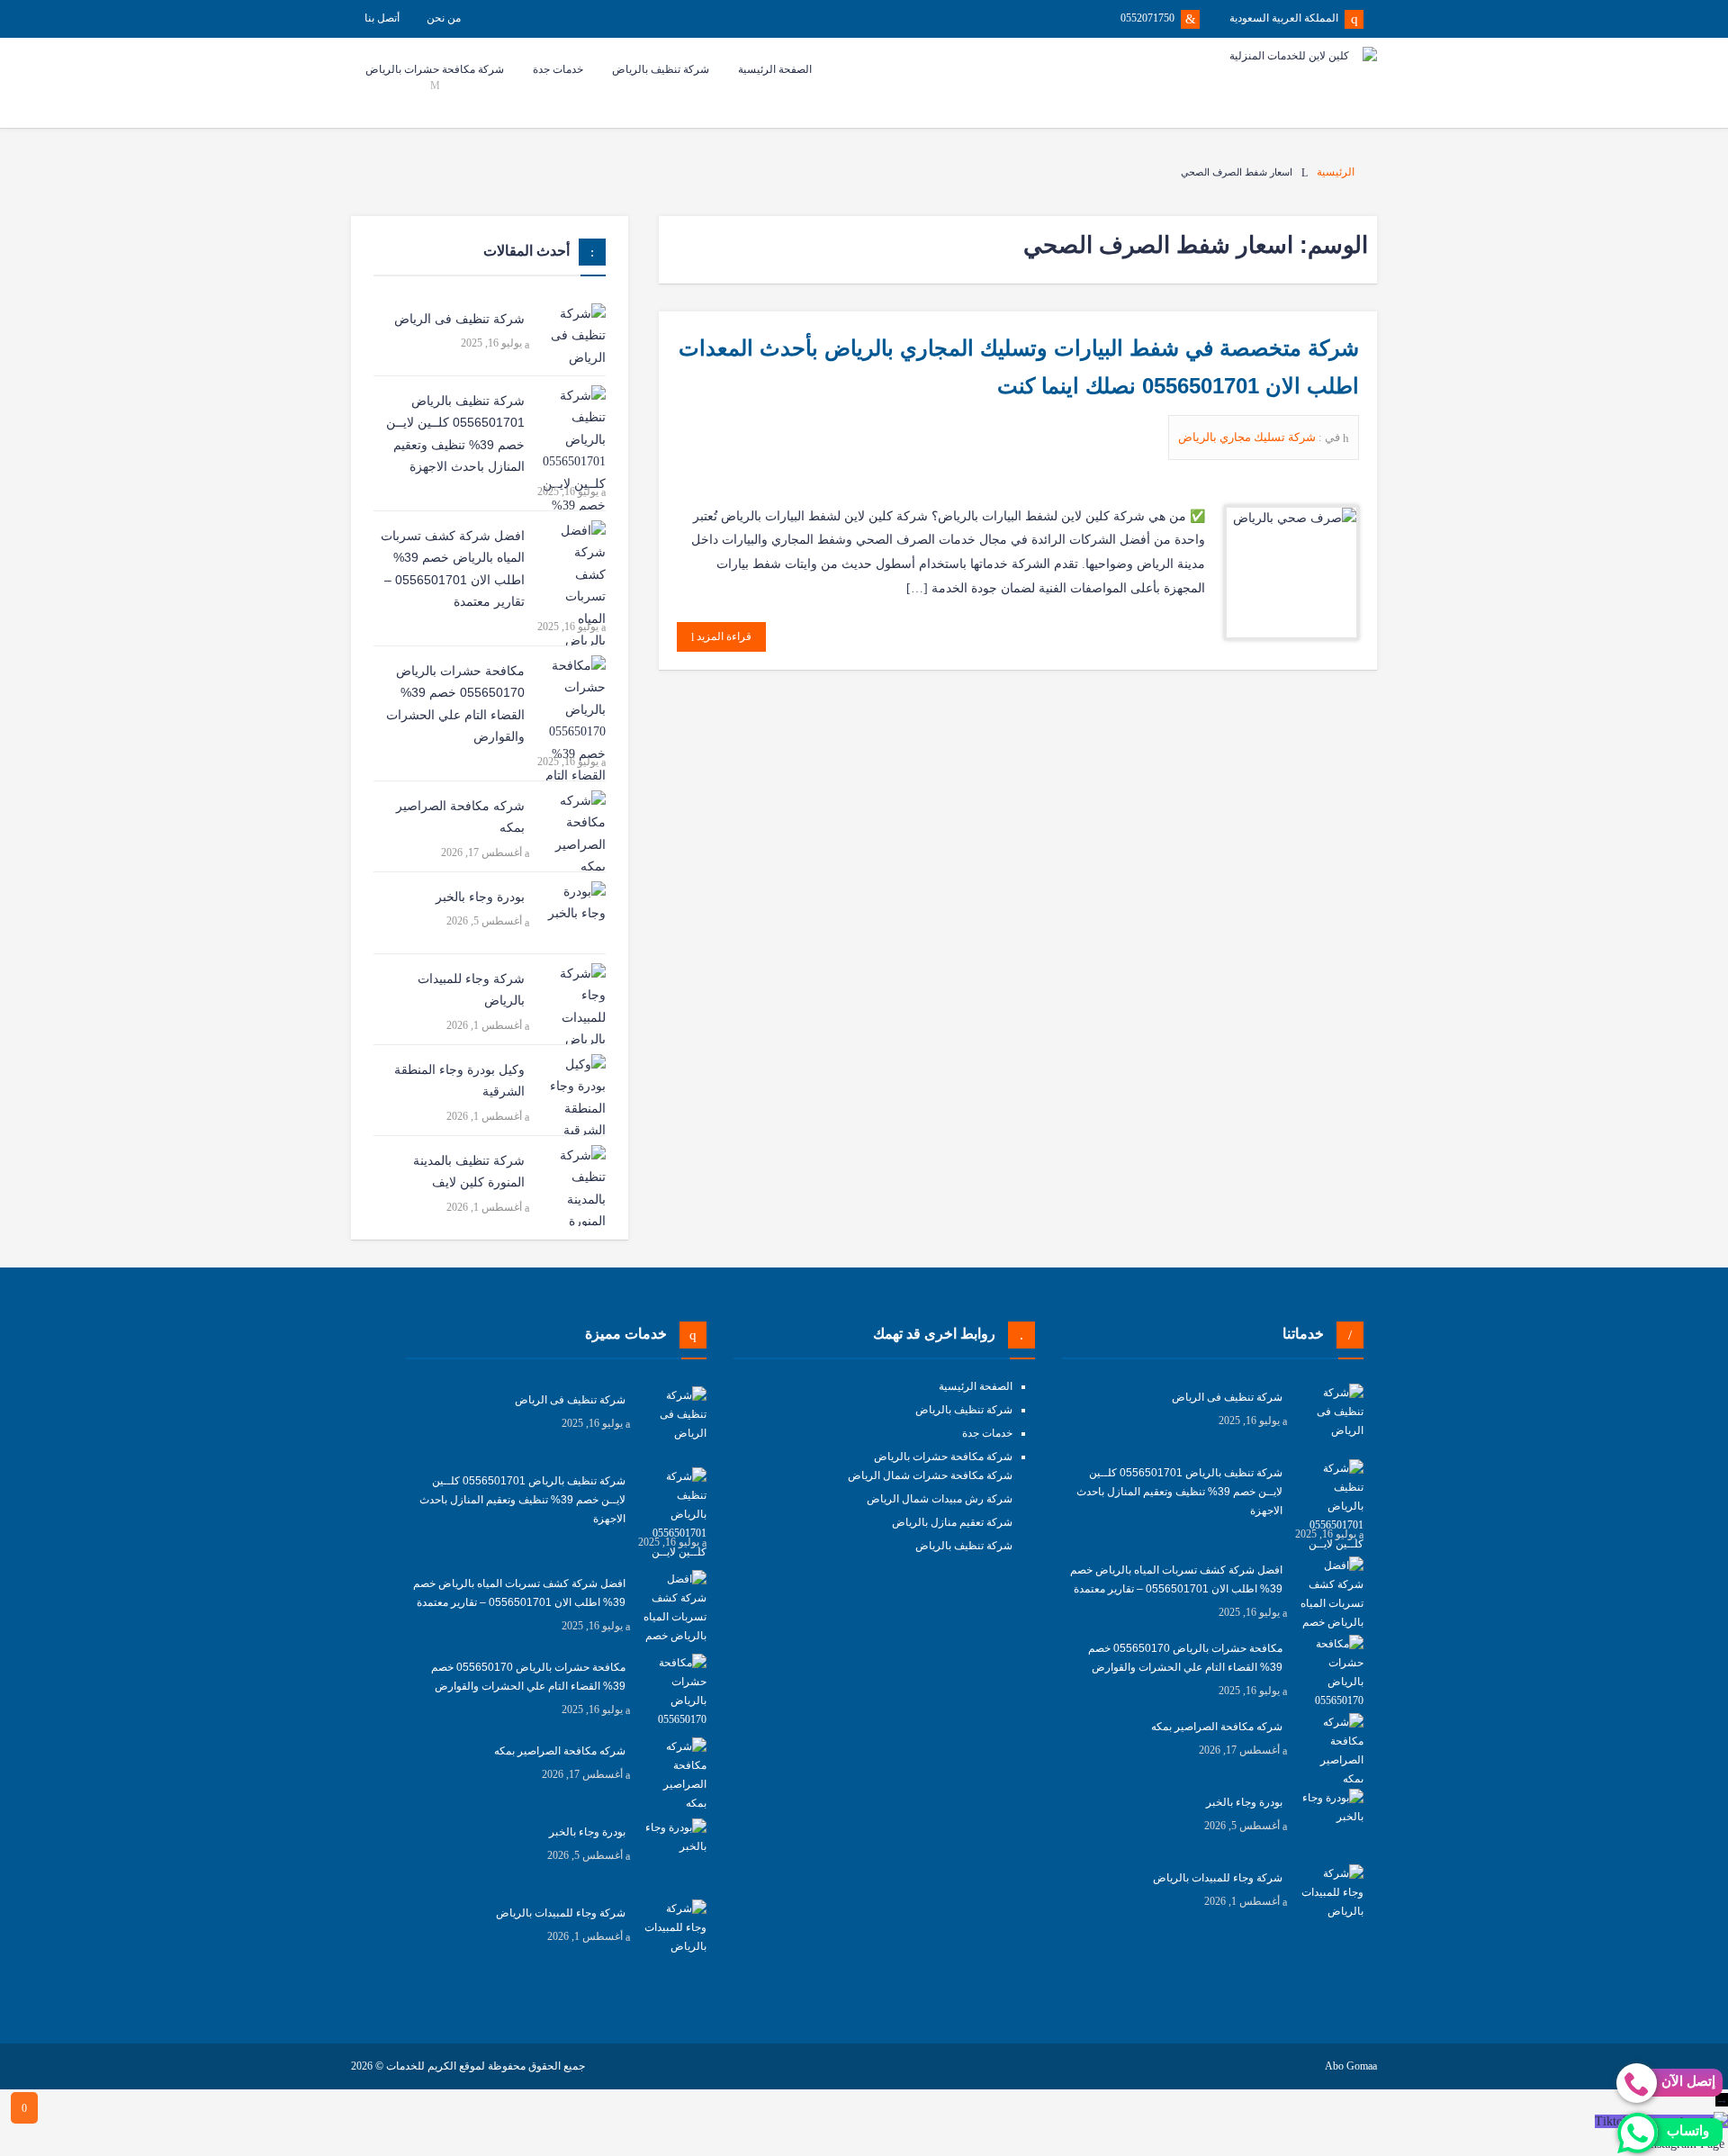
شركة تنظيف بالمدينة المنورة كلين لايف (469, 1172)
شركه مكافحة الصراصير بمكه (460, 817)
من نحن (444, 18)
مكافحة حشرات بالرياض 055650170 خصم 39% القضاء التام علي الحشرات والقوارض (455, 704)
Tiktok (1612, 2121)
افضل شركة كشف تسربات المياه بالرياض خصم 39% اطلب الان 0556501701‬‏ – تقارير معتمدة (453, 569)
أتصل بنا (382, 18)
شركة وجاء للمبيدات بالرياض (471, 990)
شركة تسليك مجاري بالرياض (1248, 437)
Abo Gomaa (1351, 2066)
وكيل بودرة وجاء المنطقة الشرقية (459, 1081)
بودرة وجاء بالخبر (480, 897)
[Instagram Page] (1726, 2144)
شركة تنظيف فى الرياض (459, 319)
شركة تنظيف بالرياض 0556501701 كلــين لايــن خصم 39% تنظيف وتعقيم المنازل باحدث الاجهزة (455, 434)
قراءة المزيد (723, 636)
